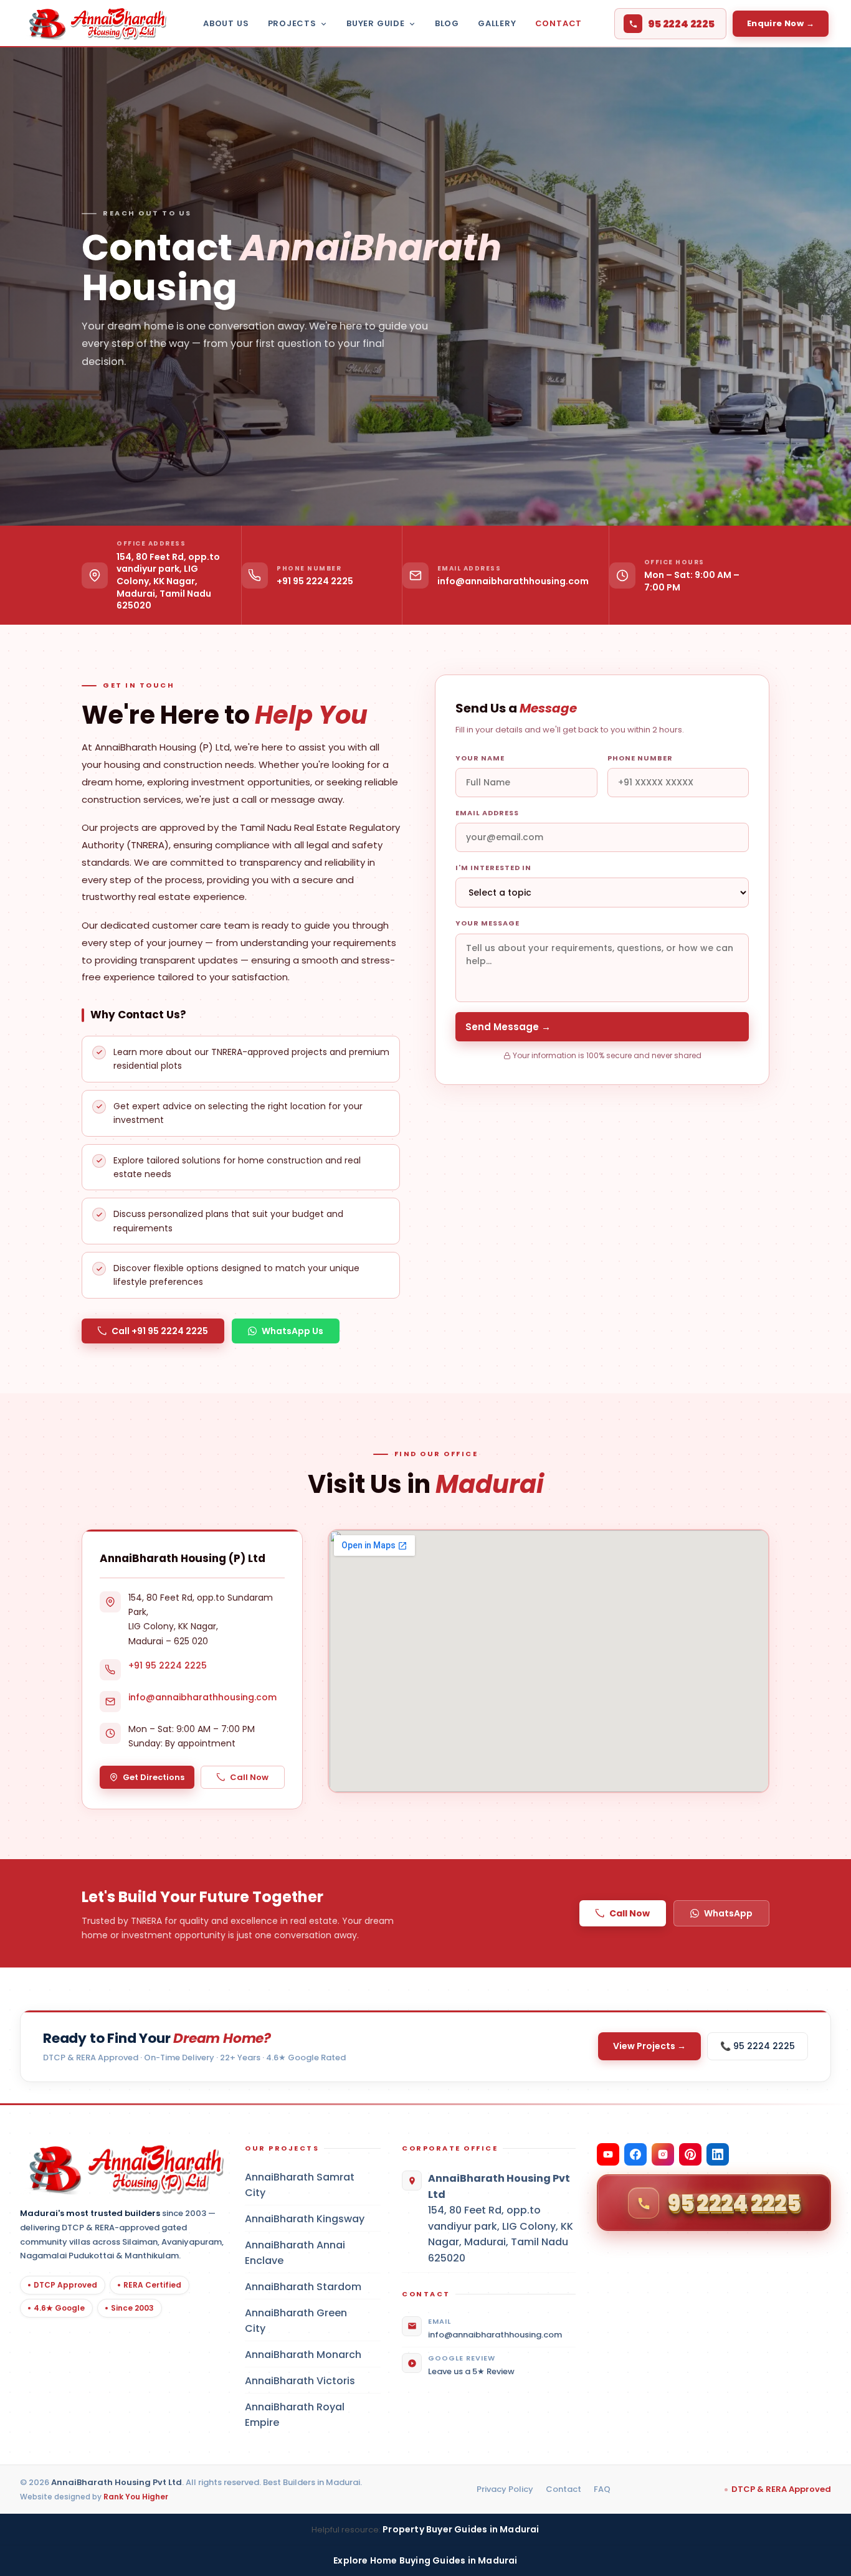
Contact (559, 23)
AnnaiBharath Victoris (313, 2381)
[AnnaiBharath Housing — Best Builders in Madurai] (94, 24)
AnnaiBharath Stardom (313, 2287)
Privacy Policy (505, 2489)
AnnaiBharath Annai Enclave (313, 2253)
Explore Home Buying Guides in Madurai (425, 2560)
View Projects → (649, 2046)
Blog (447, 23)
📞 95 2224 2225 (758, 2046)
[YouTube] (608, 2154)
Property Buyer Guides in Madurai (461, 2529)
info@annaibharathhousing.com (513, 581)
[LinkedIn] (718, 2154)
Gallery (497, 23)
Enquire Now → (781, 23)
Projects (292, 23)
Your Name (480, 758)
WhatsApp (728, 1913)
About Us (226, 23)
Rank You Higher (136, 2497)
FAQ (602, 2489)
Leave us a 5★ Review (471, 2371)
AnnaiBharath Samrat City (313, 2185)
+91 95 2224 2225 (315, 581)
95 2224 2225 (681, 24)
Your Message (487, 923)
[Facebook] (635, 2154)
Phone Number (640, 758)
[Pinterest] (690, 2154)
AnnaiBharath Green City (313, 2321)
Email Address (487, 813)
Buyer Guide (376, 23)
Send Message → (508, 1027)
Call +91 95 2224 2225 (160, 1331)
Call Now (249, 1777)
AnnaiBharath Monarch (313, 2355)
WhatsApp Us (292, 1331)
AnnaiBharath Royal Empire (313, 2415)
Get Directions (154, 1777)
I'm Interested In (493, 868)
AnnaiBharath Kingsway (313, 2219)
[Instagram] (663, 2154)
